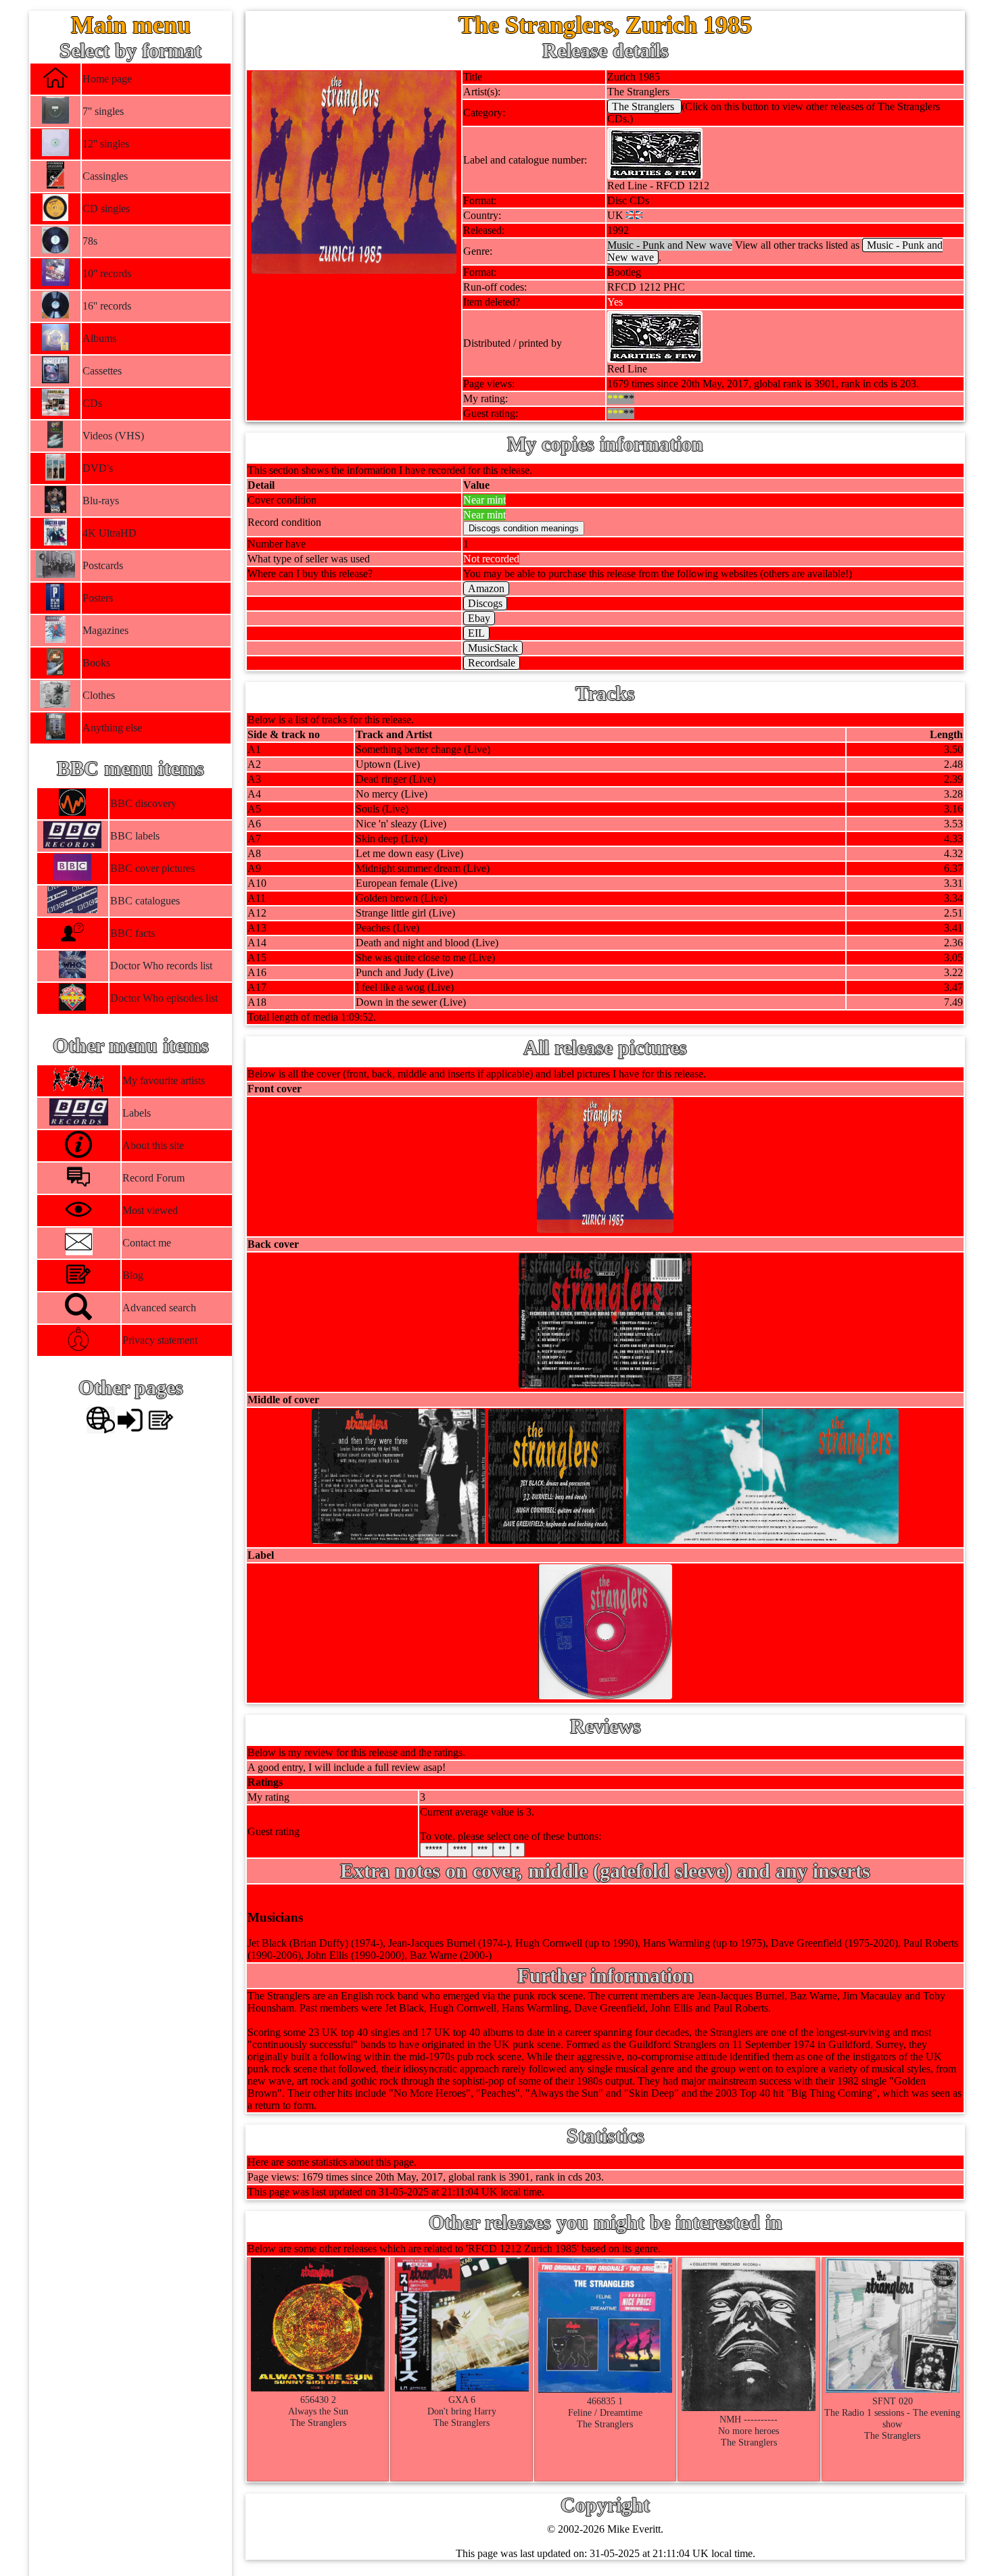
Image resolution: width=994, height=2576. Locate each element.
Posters (98, 598)
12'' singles (106, 144)
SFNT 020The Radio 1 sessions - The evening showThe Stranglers (892, 2418)
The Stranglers (644, 106)
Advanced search (159, 1308)
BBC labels (134, 836)
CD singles (106, 209)
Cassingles (105, 176)
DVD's (98, 468)
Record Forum (153, 1178)
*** (482, 1850)
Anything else (112, 728)
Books (96, 663)
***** (434, 1850)
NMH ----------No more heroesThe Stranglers (749, 2431)
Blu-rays (101, 501)
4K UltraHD (110, 533)
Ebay (479, 618)
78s (90, 241)
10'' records (107, 273)
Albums (99, 338)
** (502, 1850)
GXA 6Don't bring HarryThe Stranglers (462, 2411)
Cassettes (102, 371)
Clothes (99, 695)
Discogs (485, 603)
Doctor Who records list (161, 966)
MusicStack (493, 648)
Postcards (103, 565)
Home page (107, 79)
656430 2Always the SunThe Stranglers (318, 2411)
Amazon (486, 588)
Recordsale (492, 663)
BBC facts (132, 933)
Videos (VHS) (113, 436)
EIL (476, 633)
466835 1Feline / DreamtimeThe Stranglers (605, 2412)
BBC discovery (143, 803)
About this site (153, 1145)
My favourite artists (164, 1080)
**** (460, 1850)
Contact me (147, 1243)
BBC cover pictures (152, 868)
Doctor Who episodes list (163, 998)
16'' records (107, 306)
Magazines (105, 630)
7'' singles (103, 111)
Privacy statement (160, 1340)
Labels (137, 1113)
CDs (92, 403)
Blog (133, 1275)
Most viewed (150, 1210)
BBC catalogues (144, 901)
